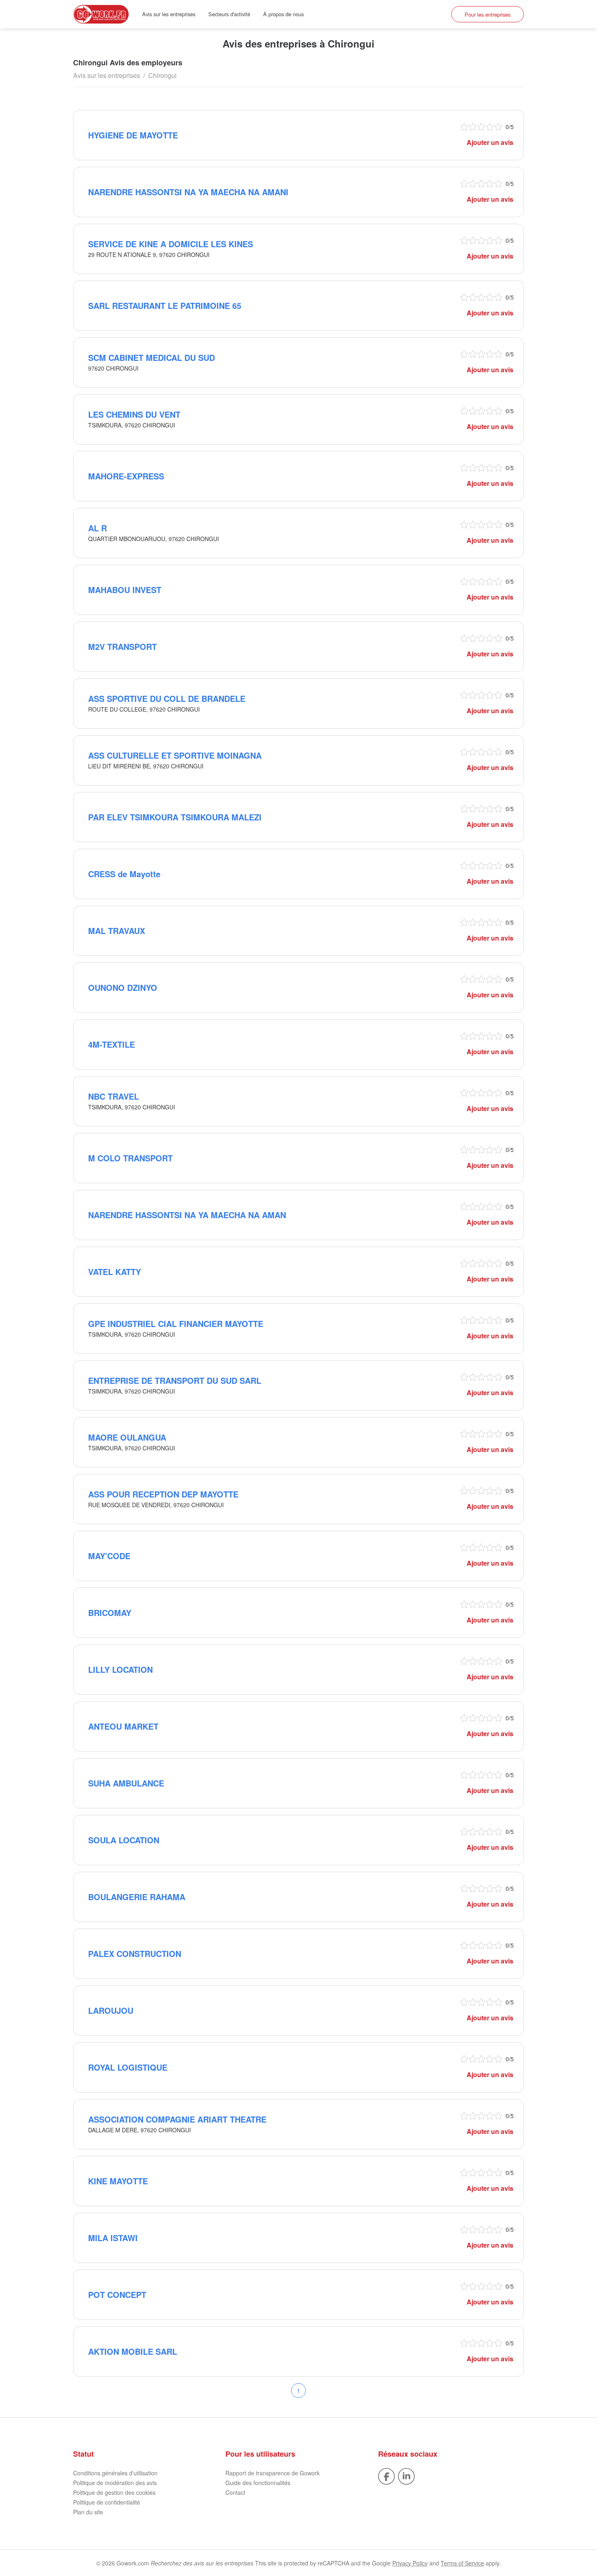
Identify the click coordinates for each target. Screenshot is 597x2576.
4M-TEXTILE (111, 1044)
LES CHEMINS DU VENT (134, 414)
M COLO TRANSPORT (130, 1158)
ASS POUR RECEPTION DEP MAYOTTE (163, 1494)
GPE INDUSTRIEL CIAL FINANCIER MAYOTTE (176, 1324)
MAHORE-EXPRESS (126, 476)
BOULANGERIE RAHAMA (137, 1897)
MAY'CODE (109, 1556)
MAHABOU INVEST (125, 590)
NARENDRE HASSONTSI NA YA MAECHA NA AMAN (187, 1215)
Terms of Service (462, 2563)
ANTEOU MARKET (123, 1726)
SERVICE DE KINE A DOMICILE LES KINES (171, 244)
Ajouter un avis (490, 142)
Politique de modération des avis (115, 2483)
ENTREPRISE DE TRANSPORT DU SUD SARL (175, 1380)
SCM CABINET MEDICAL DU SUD (151, 357)
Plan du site (88, 2512)
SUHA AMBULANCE (126, 1783)
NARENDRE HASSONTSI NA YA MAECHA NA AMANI (188, 192)
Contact (235, 2492)
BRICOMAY (110, 1613)
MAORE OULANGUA (127, 1437)
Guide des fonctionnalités (258, 2483)
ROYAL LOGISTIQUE (128, 2067)
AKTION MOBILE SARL (133, 2351)
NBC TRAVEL (114, 1096)
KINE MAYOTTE (118, 2181)
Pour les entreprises (488, 14)
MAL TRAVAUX (117, 931)
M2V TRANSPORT (122, 646)
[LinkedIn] (406, 2475)
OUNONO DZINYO (123, 987)
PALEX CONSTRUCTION (135, 1954)
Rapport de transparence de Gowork (273, 2473)
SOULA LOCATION (124, 1840)
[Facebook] (386, 2475)
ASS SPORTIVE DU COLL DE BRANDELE (167, 698)
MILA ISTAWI (113, 2238)
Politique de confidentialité (107, 2502)
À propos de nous (283, 14)
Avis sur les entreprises (169, 14)
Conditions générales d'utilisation (115, 2473)
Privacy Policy (410, 2563)
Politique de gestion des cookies (114, 2492)
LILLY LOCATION (120, 1669)
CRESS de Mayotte (124, 874)
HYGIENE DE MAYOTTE (133, 135)
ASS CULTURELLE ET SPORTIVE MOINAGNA (175, 755)
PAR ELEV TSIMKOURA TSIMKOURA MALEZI (175, 817)
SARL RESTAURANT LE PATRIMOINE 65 (165, 305)
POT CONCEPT (117, 2294)
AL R (97, 528)
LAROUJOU (111, 2010)
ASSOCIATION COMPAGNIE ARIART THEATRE (177, 2119)
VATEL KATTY (115, 1272)
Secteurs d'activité (229, 14)
